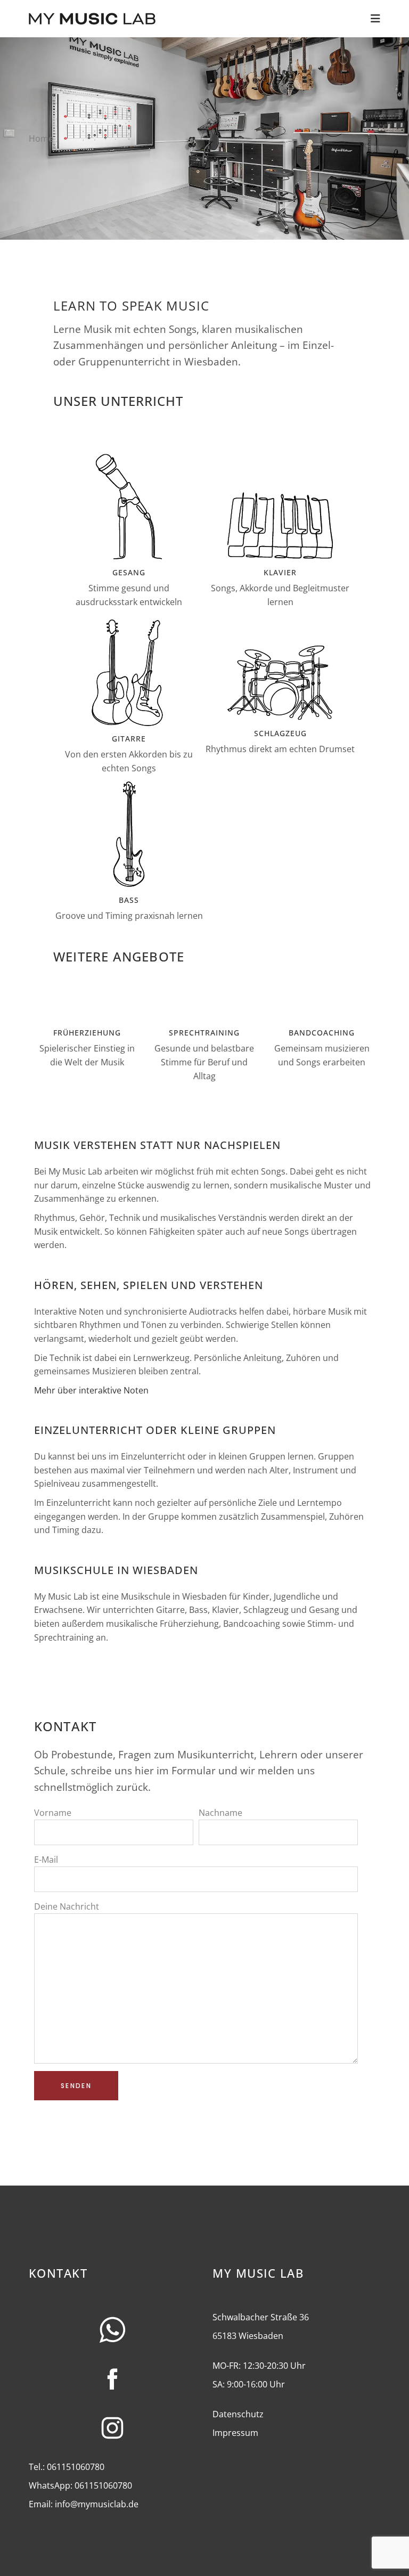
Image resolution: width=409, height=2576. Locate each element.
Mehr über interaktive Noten (91, 1390)
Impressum (235, 2433)
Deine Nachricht (67, 1906)
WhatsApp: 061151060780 (80, 2485)
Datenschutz (238, 2414)
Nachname (220, 1813)
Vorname (53, 1813)
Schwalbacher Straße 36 (261, 2317)
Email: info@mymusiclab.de (84, 2504)
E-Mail (46, 1860)
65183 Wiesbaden (248, 2336)
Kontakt (58, 2273)
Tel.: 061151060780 (67, 2467)
